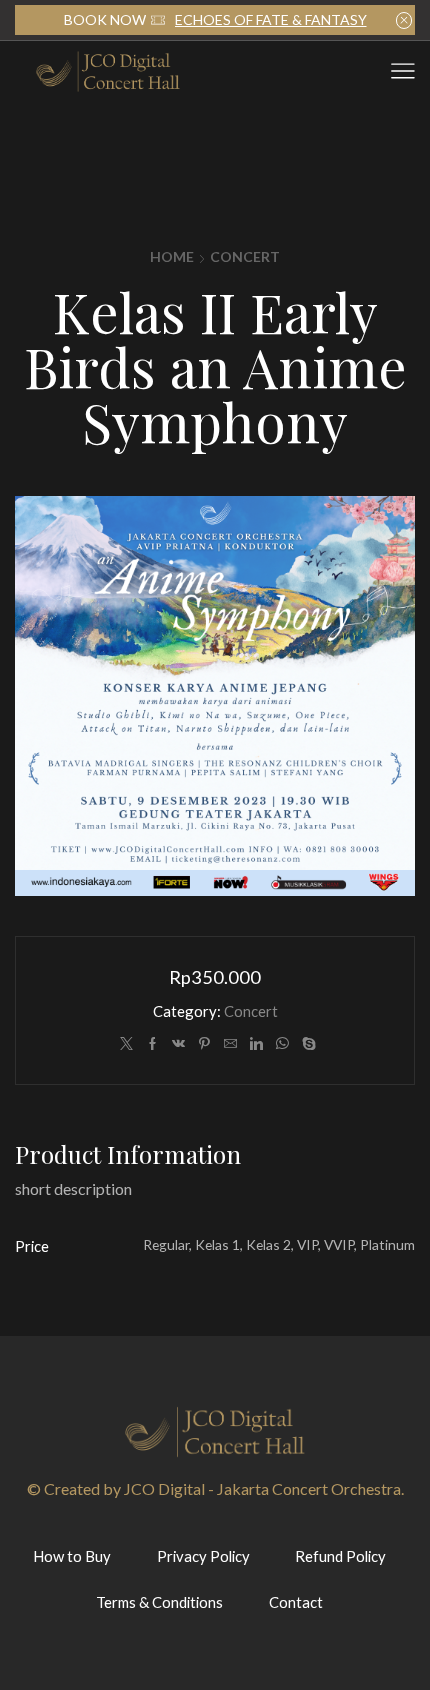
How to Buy (72, 1556)
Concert (245, 256)
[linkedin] (256, 1044)
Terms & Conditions (159, 1602)
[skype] (306, 1044)
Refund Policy (340, 1556)
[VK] (178, 1044)
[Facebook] (152, 1044)
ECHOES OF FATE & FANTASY (271, 19)
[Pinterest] (204, 1044)
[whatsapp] (282, 1044)
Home (172, 256)
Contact (296, 1602)
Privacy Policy (203, 1556)
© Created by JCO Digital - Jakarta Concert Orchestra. (215, 1488)
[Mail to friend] (230, 1044)
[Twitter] (126, 1044)
